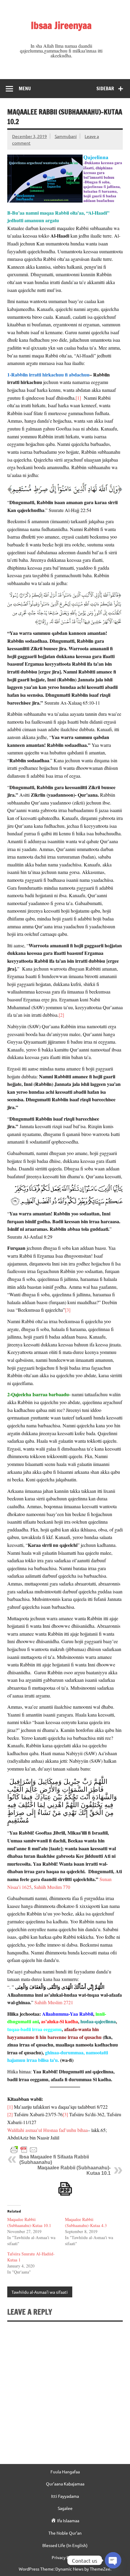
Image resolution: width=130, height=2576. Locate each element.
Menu (25, 88)
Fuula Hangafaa (65, 2472)
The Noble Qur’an (65, 2533)
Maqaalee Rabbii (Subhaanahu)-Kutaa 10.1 (29, 2222)
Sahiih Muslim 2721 (54, 2002)
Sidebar (105, 88)
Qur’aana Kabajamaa (65, 2484)
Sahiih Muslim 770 (52, 1887)
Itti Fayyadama (65, 2496)
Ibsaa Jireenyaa (61, 25)
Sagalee (65, 2508)
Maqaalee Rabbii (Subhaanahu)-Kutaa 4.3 (86, 2222)
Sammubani (66, 136)
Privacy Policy (65, 2557)
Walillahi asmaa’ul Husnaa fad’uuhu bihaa (47, 2130)
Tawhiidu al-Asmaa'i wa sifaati (40, 2292)
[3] (68, 1310)
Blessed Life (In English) (65, 2545)
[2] (61, 1015)
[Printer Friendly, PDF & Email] (24, 2149)
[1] (78, 398)
